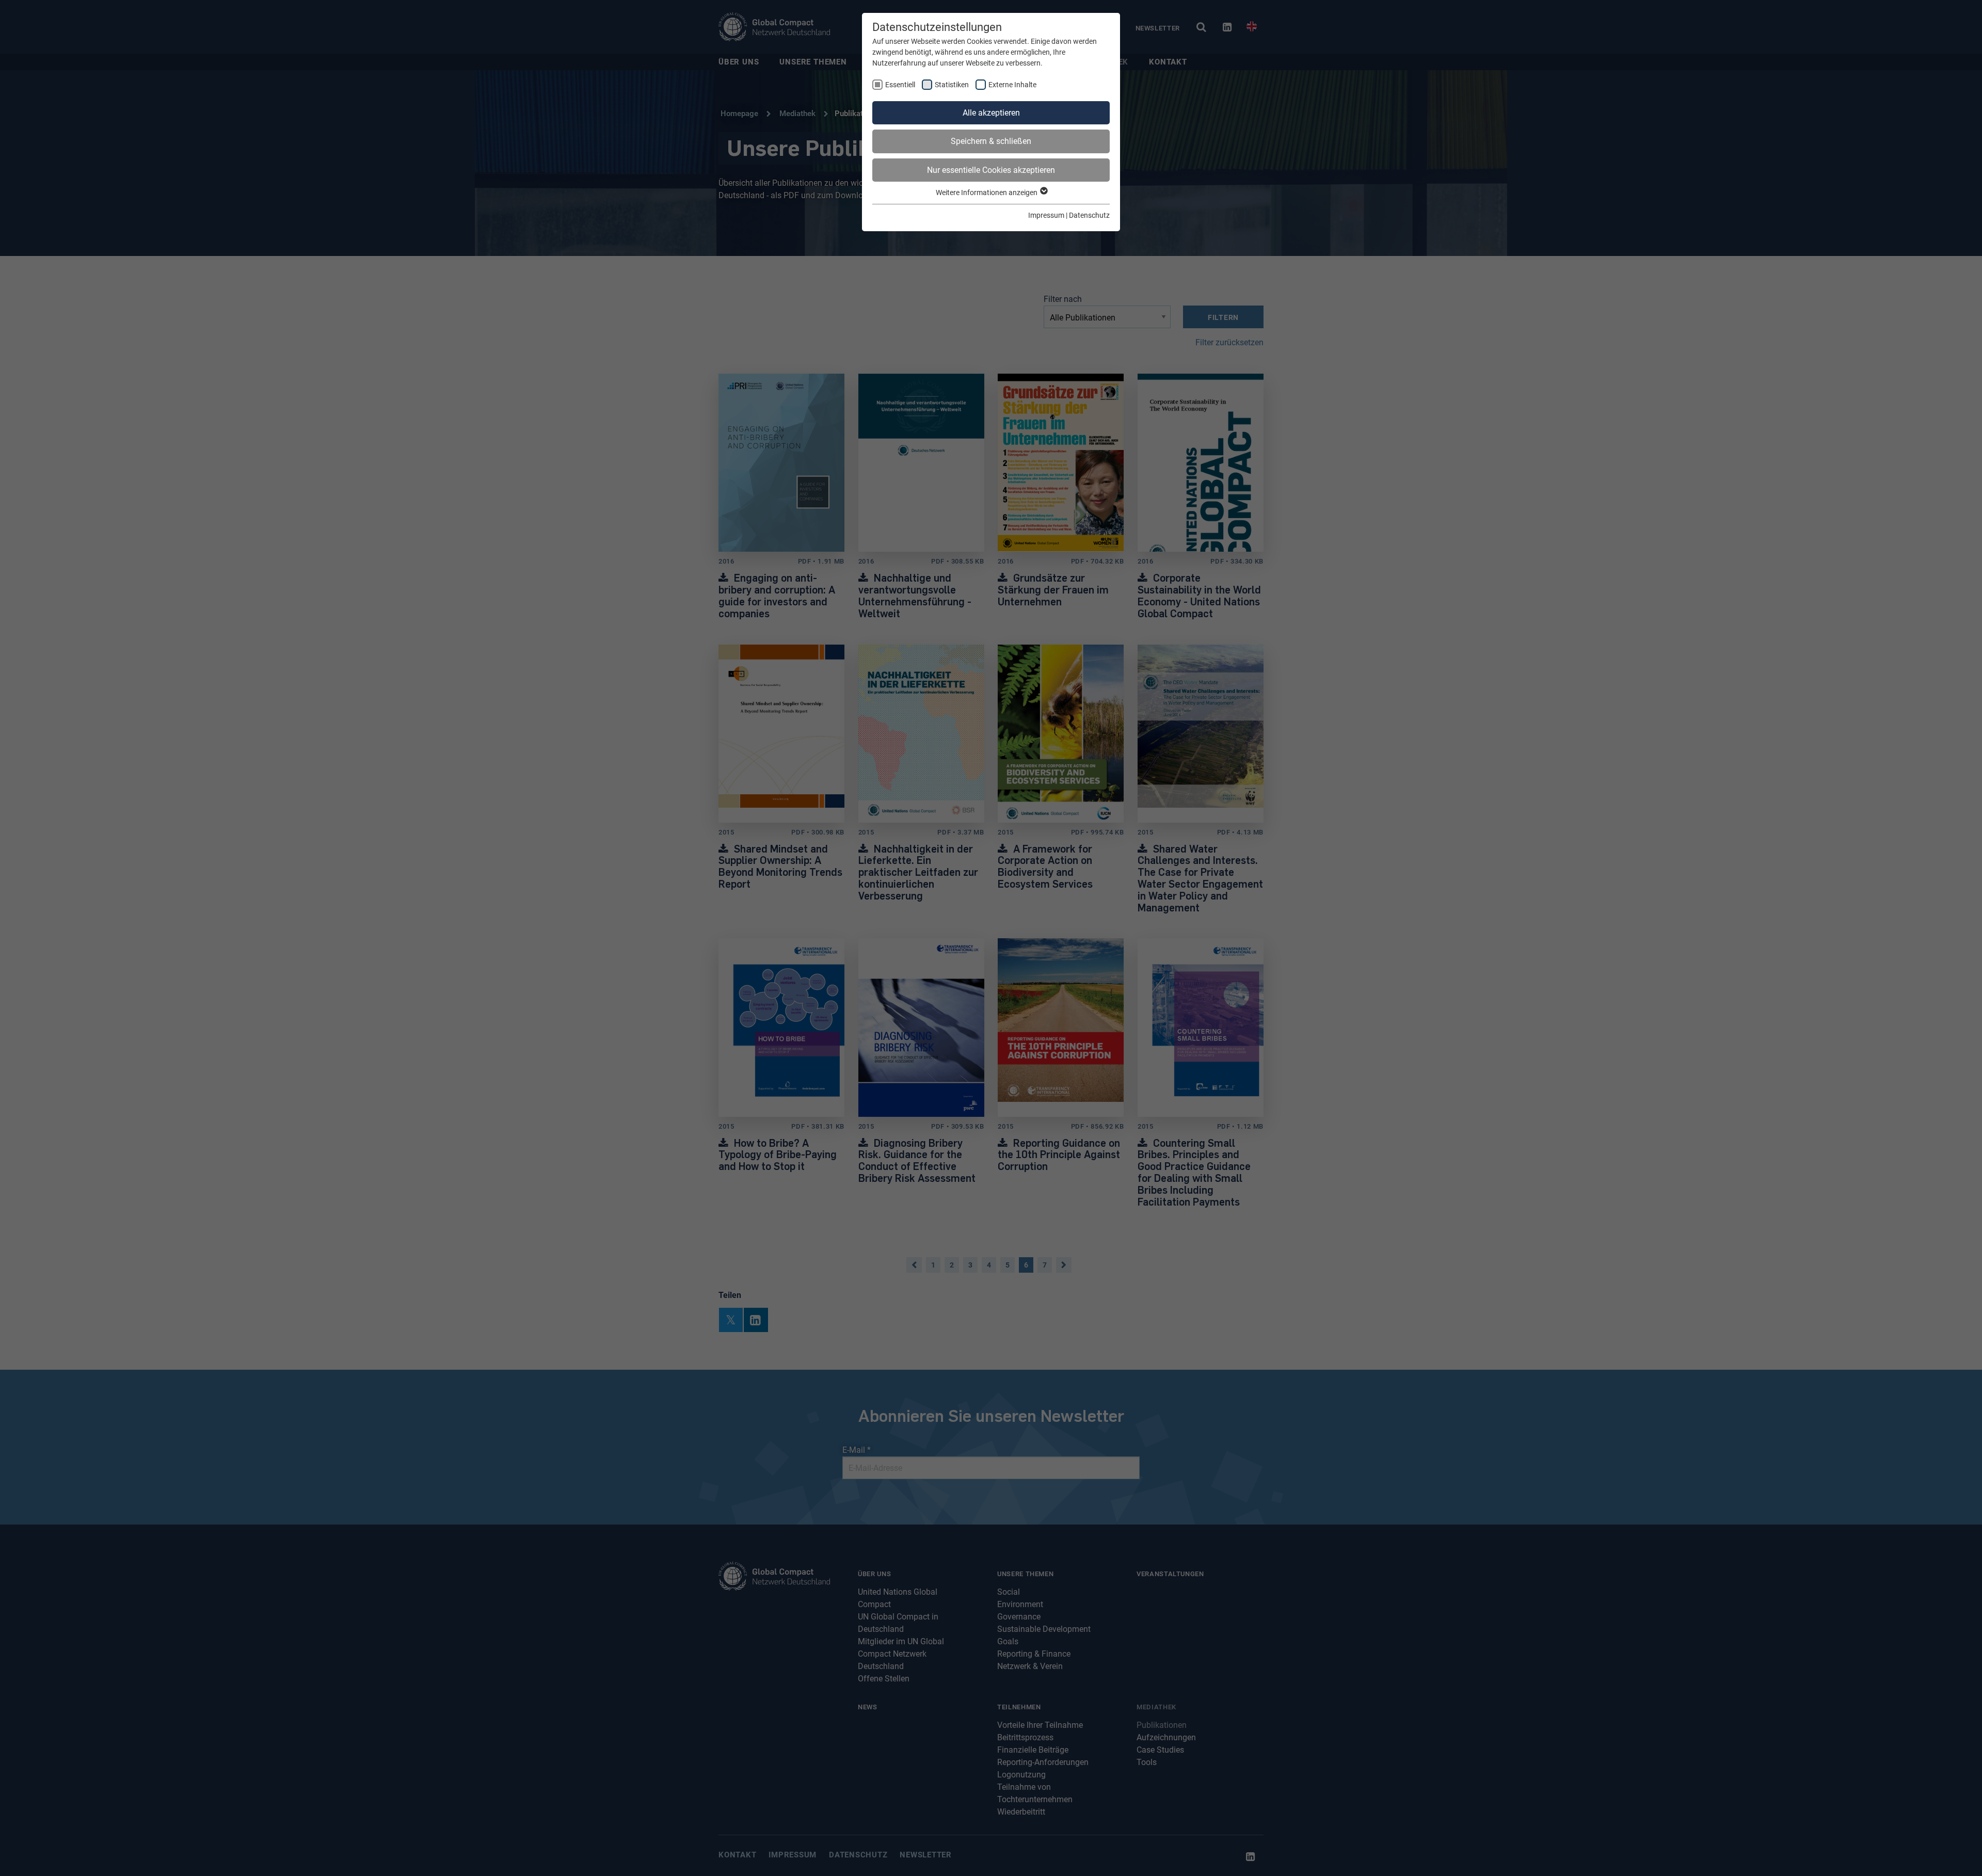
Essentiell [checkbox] (900, 85)
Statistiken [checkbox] (952, 85)
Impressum (1046, 215)
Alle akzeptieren (991, 113)
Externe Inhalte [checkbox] (1012, 85)
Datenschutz (1089, 215)
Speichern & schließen (991, 141)
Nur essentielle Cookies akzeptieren (991, 170)
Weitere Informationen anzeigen (987, 193)
